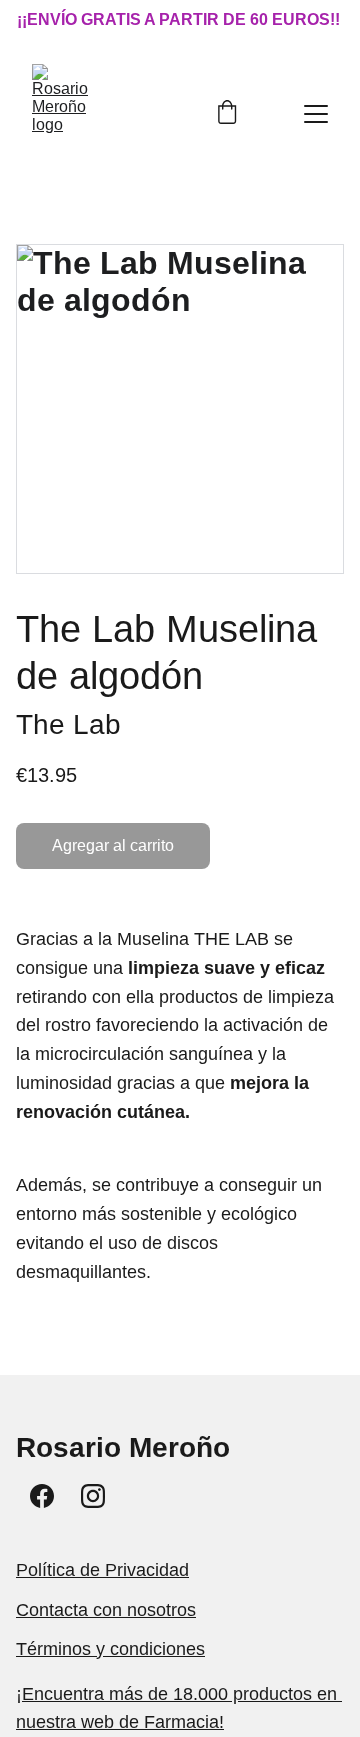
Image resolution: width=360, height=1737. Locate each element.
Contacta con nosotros (106, 1610)
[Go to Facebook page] (42, 1496)
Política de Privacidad (102, 1570)
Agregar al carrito (113, 845)
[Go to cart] (227, 114)
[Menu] (316, 114)
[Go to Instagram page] (93, 1496)
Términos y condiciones (110, 1649)
